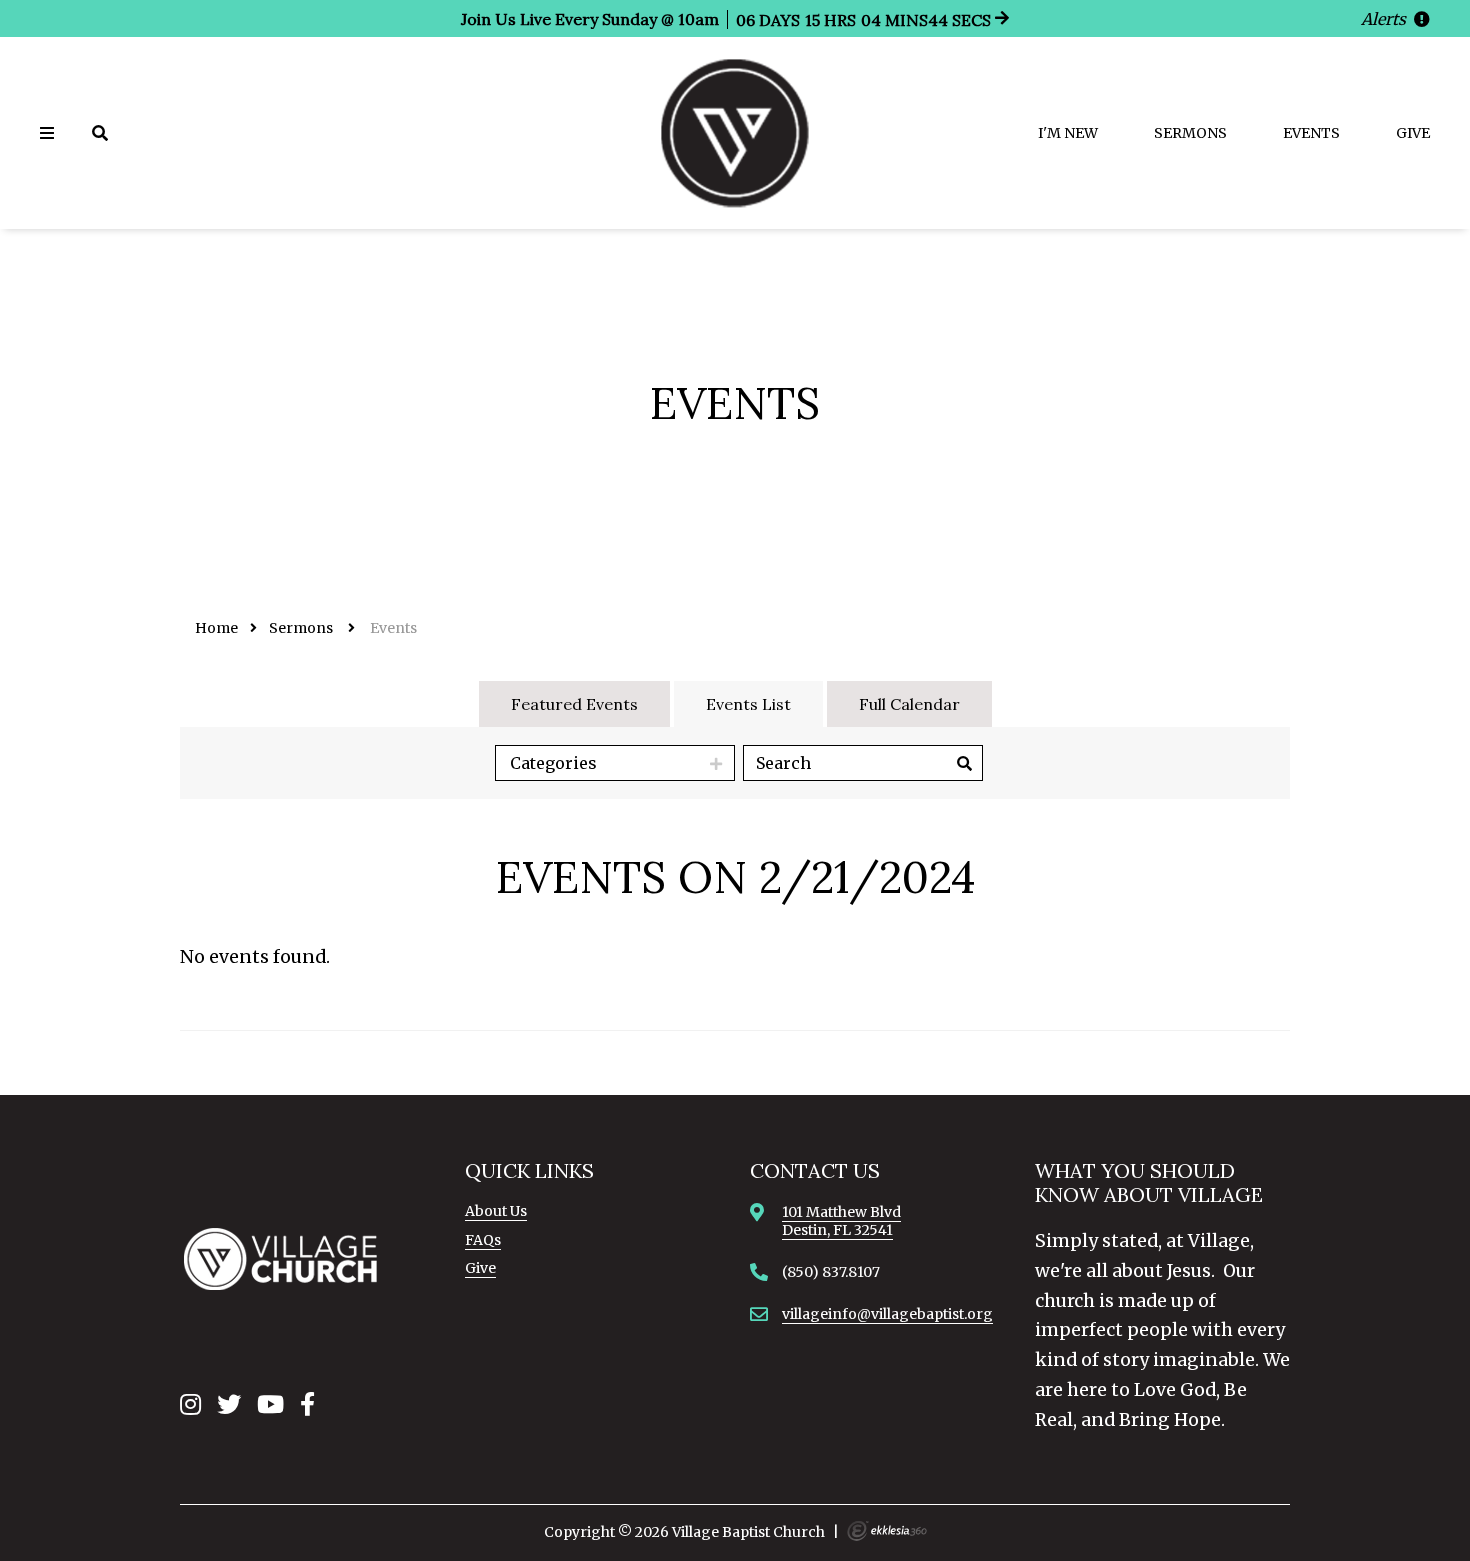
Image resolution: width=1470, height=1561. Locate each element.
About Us (496, 1211)
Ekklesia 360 (887, 1531)
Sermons (1190, 133)
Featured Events (574, 704)
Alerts (1385, 19)
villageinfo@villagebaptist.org (887, 1314)
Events (1311, 133)
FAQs (483, 1240)
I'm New (1068, 133)
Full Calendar (909, 704)
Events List (748, 704)
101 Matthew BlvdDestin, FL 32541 (841, 1221)
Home (216, 628)
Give (1413, 133)
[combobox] (615, 763)
